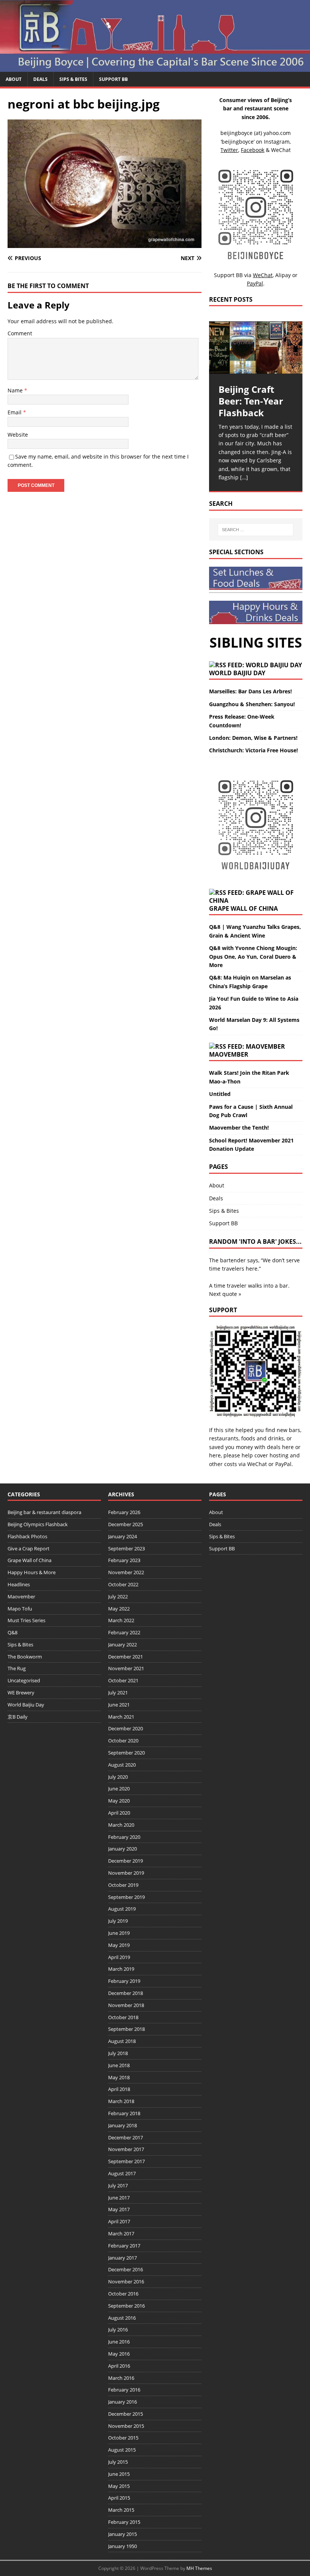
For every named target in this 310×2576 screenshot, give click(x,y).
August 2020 (122, 1765)
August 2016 (122, 2318)
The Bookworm (25, 1657)
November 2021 (126, 1668)
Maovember (229, 1054)
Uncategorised (24, 1680)
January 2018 (122, 2125)
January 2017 (122, 2258)
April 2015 (119, 2498)
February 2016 (124, 2390)
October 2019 (123, 1885)
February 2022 (124, 1632)
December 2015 (126, 2414)
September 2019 (126, 1897)
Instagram (277, 142)
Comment (20, 333)
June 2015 (119, 2474)
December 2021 (126, 1657)
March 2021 (121, 1717)
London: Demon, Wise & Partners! (253, 738)
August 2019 (122, 1909)
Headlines (19, 1584)
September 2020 (126, 1753)
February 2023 (124, 1560)
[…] (244, 477)
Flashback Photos (27, 1536)
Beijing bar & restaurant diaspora (44, 1512)
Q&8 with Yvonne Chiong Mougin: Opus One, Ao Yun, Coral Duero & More (253, 956)
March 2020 (121, 1825)
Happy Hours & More (32, 1572)
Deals (40, 79)
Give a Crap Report (29, 1548)
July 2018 (118, 2053)
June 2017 (119, 2198)
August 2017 (122, 2173)
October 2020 (123, 1741)
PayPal (283, 1464)
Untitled (220, 1094)
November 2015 (126, 2426)
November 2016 (126, 2282)
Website (18, 435)
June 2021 (119, 1705)
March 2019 (121, 1969)
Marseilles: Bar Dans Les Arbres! (250, 691)
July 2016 (118, 2330)
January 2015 (122, 2534)
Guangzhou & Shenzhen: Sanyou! (252, 704)
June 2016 (119, 2342)
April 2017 (119, 2221)
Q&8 (12, 1632)
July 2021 (118, 1693)
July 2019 (118, 1921)
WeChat (257, 1464)
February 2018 (124, 2113)
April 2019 (119, 1957)
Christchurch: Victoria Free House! (253, 750)
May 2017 (119, 2209)
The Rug (17, 1668)
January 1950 (122, 2546)
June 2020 (119, 1789)
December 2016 (126, 2269)
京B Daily (18, 1717)
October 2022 (123, 1584)
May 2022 (119, 1609)
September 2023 (126, 1548)
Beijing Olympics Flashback (38, 1524)
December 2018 (126, 1993)
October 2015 (123, 2438)
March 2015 (121, 2510)
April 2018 (119, 2089)
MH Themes (199, 2568)
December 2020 (126, 1728)
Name (16, 390)
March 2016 (121, 2378)
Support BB (113, 79)
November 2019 (126, 1873)
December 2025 (126, 1524)
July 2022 (118, 1596)
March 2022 (121, 1620)
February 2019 (124, 1981)
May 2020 (119, 1801)
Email (15, 412)
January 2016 (122, 2402)
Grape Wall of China (243, 908)
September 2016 (126, 2306)
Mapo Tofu (20, 1609)
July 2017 (118, 2185)
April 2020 (119, 1813)
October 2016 (123, 2294)
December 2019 (126, 1861)
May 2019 (119, 1945)
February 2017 (124, 2246)
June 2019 (119, 1933)
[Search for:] (256, 530)
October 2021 (123, 1680)
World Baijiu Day (237, 673)
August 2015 (122, 2450)
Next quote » (225, 1294)
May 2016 (119, 2354)
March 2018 (121, 2101)
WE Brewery (21, 1693)
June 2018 (119, 2065)
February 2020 (124, 1837)
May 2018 (119, 2077)
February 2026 (124, 1512)
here (288, 1447)
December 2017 (126, 2137)
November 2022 (126, 1572)
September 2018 (126, 2029)
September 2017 (126, 2161)
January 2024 (122, 1536)
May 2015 (119, 2486)
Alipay (283, 275)
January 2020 (122, 1849)
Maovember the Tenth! (239, 1128)
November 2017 (126, 2149)
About (14, 79)
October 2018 (123, 2017)
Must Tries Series (26, 1620)
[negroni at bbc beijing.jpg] (105, 244)
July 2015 (118, 2462)
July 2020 (118, 1777)
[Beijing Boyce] (155, 67)
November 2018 (126, 2005)
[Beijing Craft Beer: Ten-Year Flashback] (256, 348)
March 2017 (121, 2233)
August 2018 (122, 2041)
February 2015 (124, 2522)
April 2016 (119, 2366)
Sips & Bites (73, 79)
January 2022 (122, 1644)
